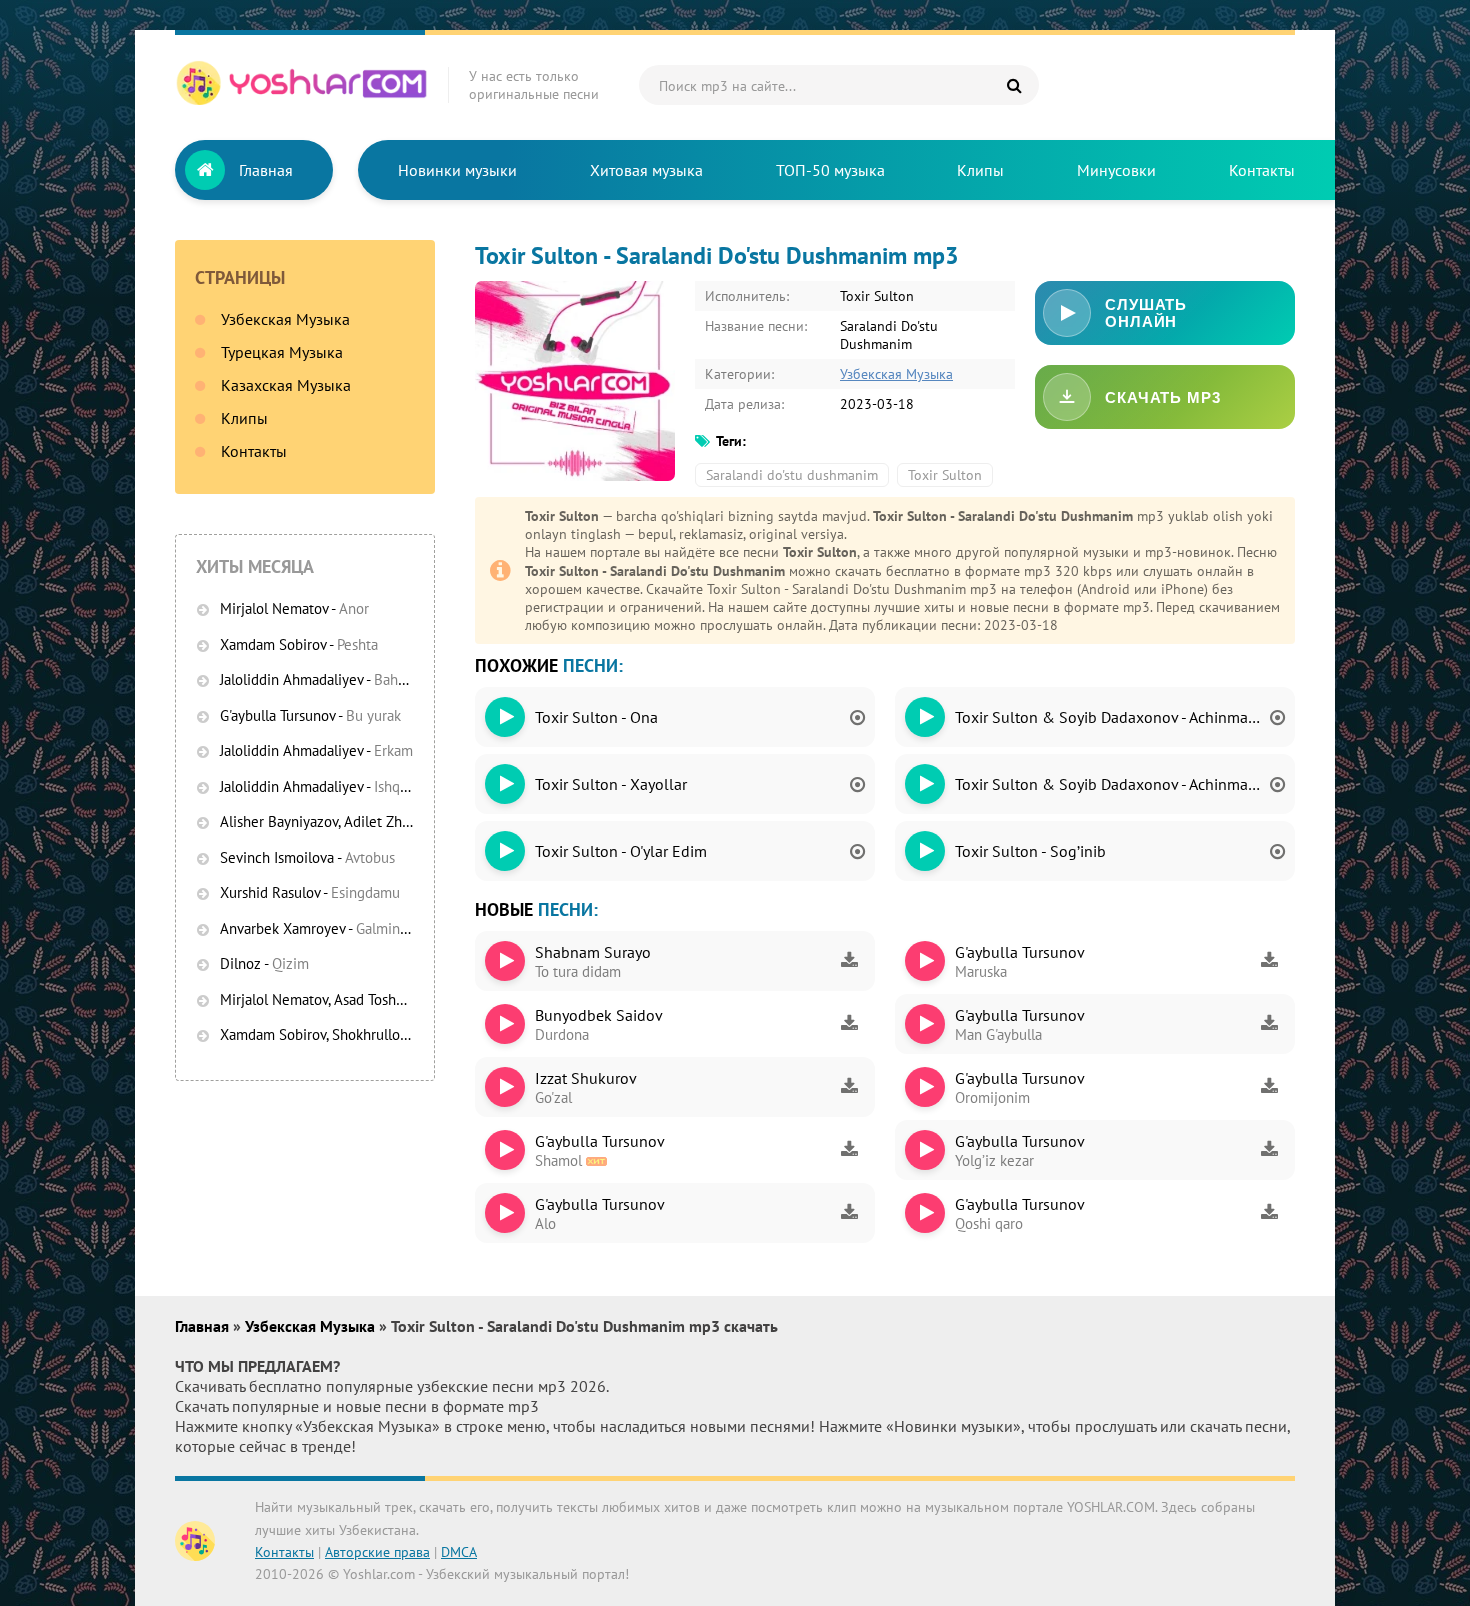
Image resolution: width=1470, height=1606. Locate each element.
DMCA (459, 1552)
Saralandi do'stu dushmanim (792, 475)
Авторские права (377, 1552)
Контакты (1262, 170)
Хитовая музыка (646, 170)
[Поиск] (1014, 85)
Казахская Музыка (286, 385)
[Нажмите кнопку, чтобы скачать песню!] (849, 961)
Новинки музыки (457, 170)
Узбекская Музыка (285, 319)
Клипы (980, 170)
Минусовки (1116, 170)
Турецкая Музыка (282, 352)
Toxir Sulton (945, 475)
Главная (266, 170)
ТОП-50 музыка (830, 170)
